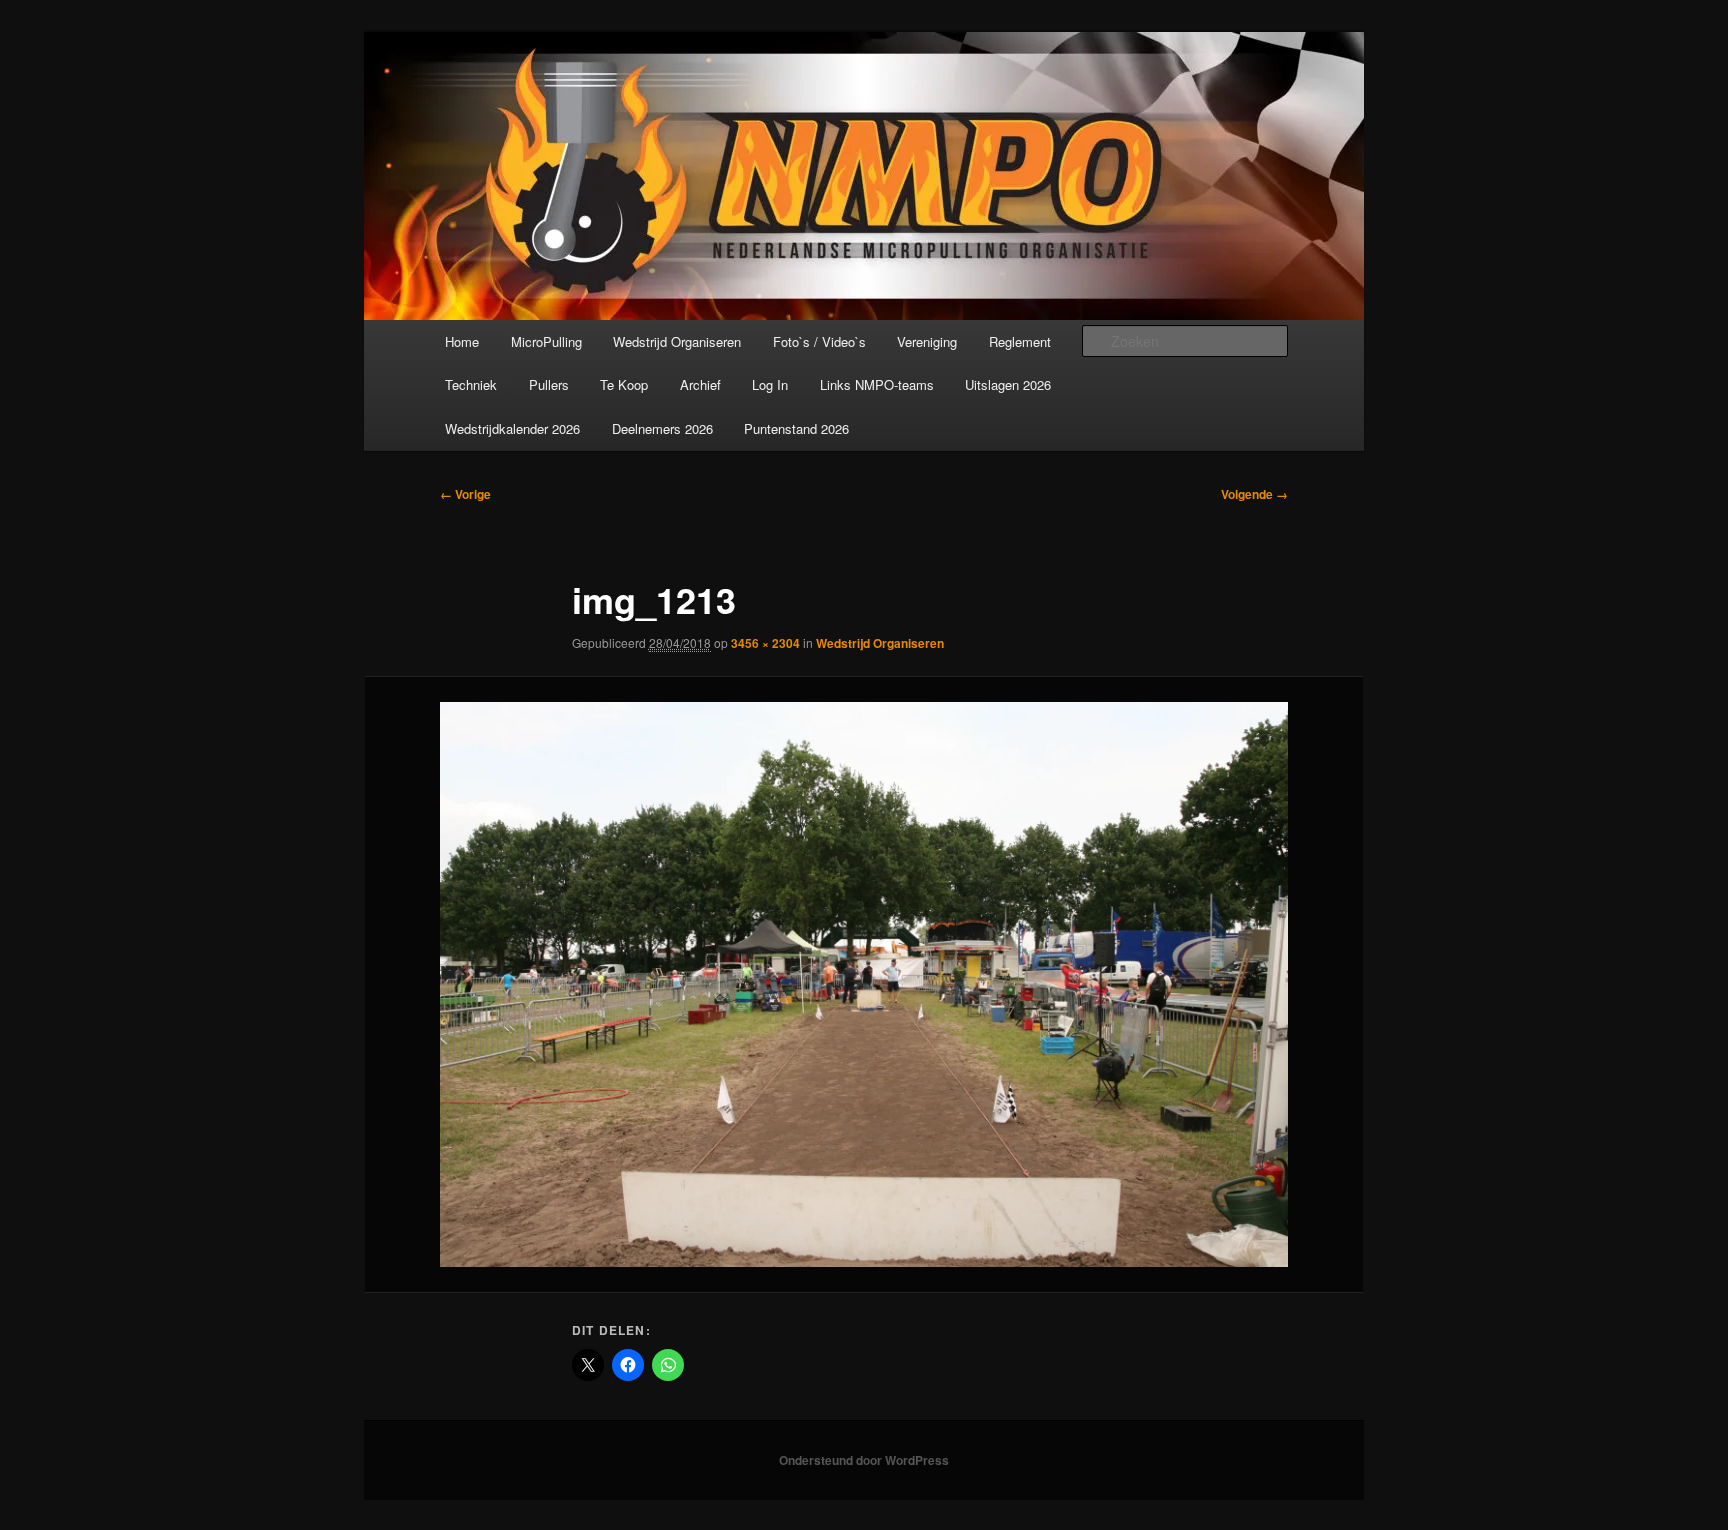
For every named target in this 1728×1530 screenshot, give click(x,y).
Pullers (549, 384)
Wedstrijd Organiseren (677, 341)
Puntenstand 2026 (796, 428)
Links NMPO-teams (877, 384)
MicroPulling (546, 341)
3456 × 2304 (765, 643)
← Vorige (465, 494)
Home (462, 341)
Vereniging (927, 341)
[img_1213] (864, 984)
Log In (770, 384)
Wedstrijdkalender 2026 (512, 428)
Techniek (471, 384)
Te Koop (624, 384)
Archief (700, 384)
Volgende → (1254, 494)
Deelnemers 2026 (662, 428)
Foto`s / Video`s (819, 341)
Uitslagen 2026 (1008, 384)
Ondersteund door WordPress (864, 1460)
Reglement (1020, 341)
